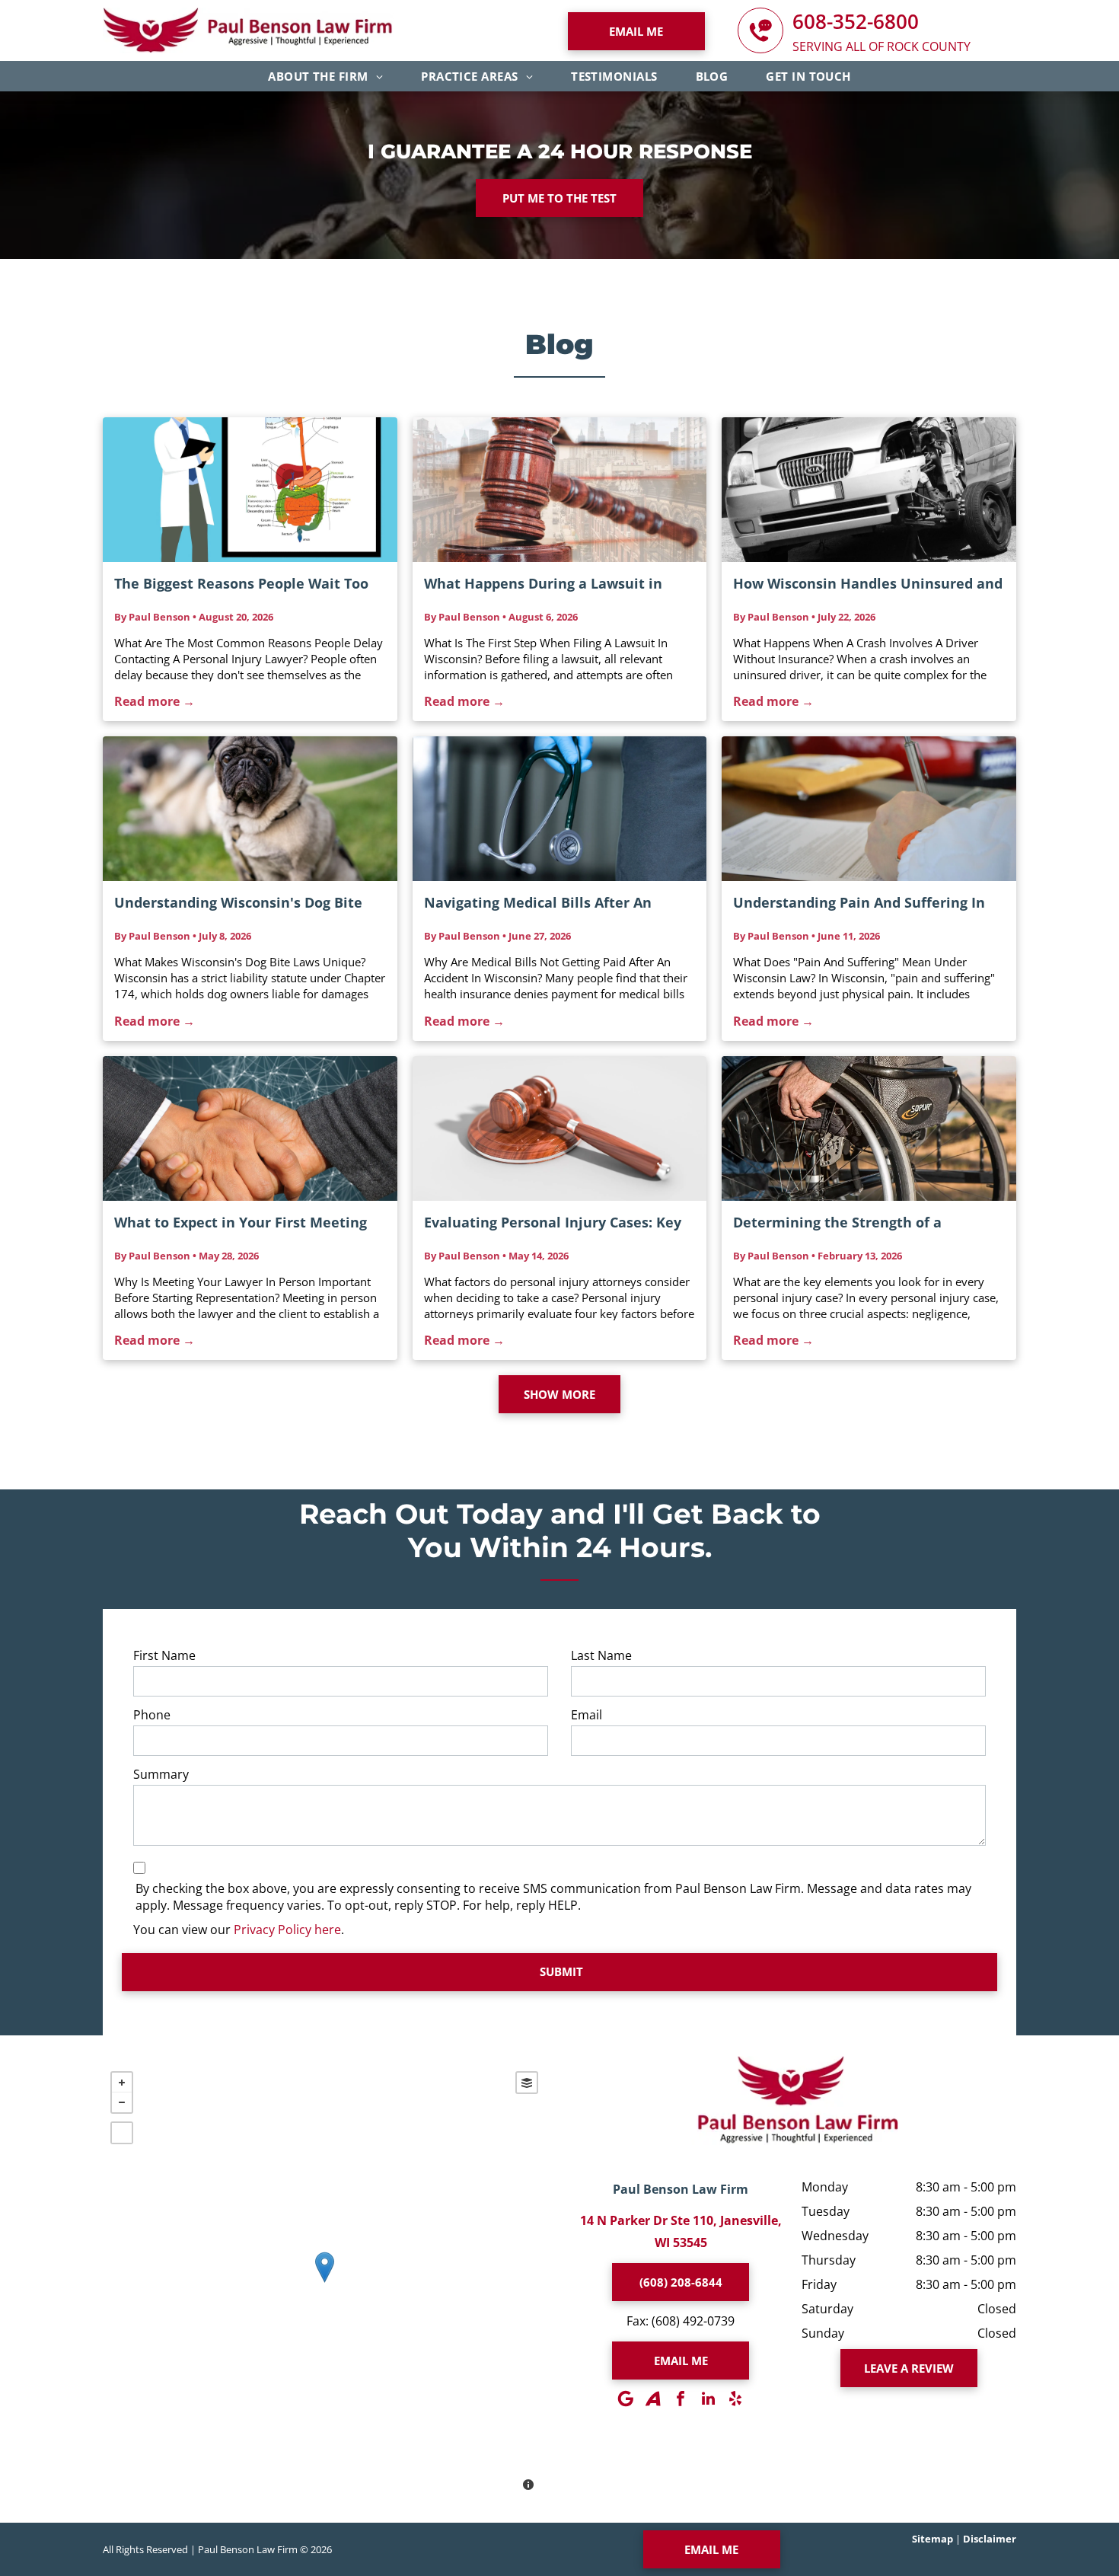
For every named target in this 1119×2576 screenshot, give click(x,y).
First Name (164, 1655)
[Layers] (527, 2083)
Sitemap (932, 2539)
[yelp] (735, 2399)
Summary (161, 1774)
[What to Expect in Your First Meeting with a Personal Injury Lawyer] (250, 1128)
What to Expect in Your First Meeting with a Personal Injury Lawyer (241, 1223)
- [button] (122, 2102)
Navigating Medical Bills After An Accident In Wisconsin (538, 903)
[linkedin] (708, 2399)
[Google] (626, 2399)
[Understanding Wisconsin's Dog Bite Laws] (250, 809)
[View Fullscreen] (122, 2133)
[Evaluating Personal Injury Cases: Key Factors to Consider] (560, 1128)
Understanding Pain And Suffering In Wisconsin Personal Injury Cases (859, 903)
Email (587, 1715)
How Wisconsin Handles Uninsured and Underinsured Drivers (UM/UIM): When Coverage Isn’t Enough (868, 584)
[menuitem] (325, 76)
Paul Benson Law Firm (681, 2189)
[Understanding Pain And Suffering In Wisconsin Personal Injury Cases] (869, 809)
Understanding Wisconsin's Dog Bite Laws (238, 903)
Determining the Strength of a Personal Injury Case (837, 1223)
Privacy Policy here (287, 1930)
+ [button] (122, 2083)
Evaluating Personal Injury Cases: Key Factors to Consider (553, 1223)
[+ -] (324, 2283)
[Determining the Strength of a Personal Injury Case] (869, 1128)
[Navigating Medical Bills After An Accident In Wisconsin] (560, 809)
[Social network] (653, 2399)
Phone (152, 1715)
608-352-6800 (856, 21)
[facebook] (681, 2399)
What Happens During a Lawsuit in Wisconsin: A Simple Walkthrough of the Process (548, 584)
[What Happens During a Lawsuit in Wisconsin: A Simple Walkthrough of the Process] (560, 490)
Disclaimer (990, 2539)
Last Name (601, 1655)
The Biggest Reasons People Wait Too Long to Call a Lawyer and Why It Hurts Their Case (247, 584)
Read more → (155, 701)
